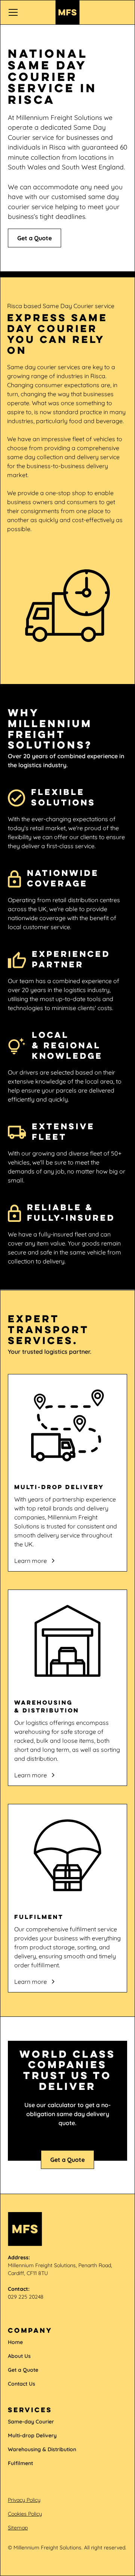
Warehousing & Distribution (42, 2449)
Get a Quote (34, 238)
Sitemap (18, 2528)
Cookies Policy (25, 2514)
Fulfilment (20, 2463)
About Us (19, 2356)
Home (15, 2342)
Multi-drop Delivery (32, 2435)
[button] (27, 12)
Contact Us (22, 2384)
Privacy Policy (24, 2500)
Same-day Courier (31, 2422)
